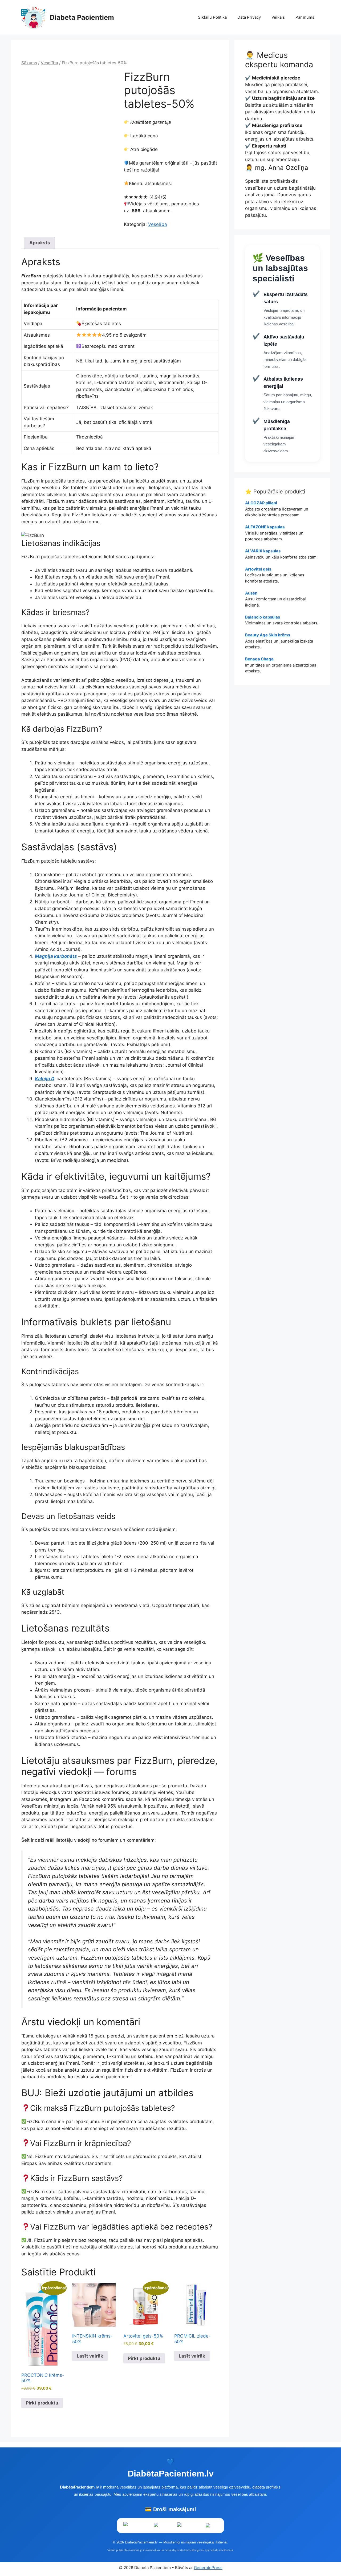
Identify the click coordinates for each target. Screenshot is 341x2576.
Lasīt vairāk (90, 2356)
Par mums (305, 17)
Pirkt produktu (42, 2403)
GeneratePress (208, 2568)
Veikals (278, 17)
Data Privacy (249, 17)
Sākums (29, 63)
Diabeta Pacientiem (82, 17)
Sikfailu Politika (212, 17)
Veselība (49, 63)
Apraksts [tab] (40, 243)
